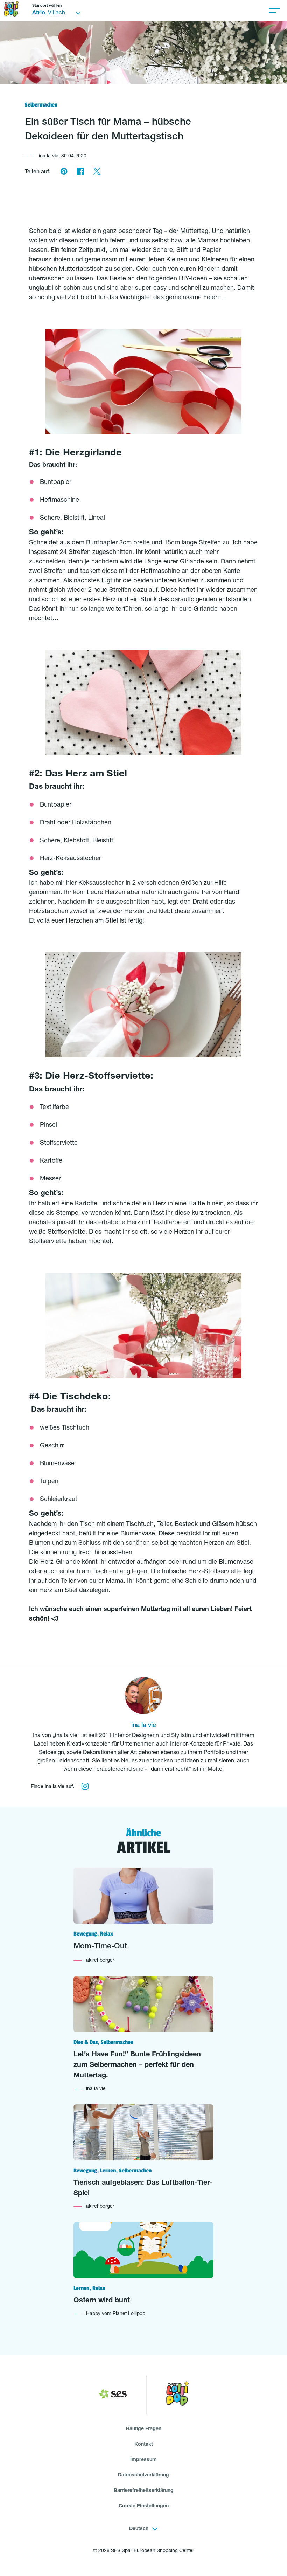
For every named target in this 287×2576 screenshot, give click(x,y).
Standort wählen (47, 6)
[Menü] (274, 11)
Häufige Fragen (144, 2429)
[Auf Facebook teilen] (80, 172)
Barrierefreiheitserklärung (144, 2491)
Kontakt (144, 2445)
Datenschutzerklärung (143, 2475)
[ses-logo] (113, 2395)
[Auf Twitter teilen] (97, 172)
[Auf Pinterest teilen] (64, 172)
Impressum (143, 2460)
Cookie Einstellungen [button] (144, 2506)
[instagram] (85, 1787)
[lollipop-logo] (177, 2395)
